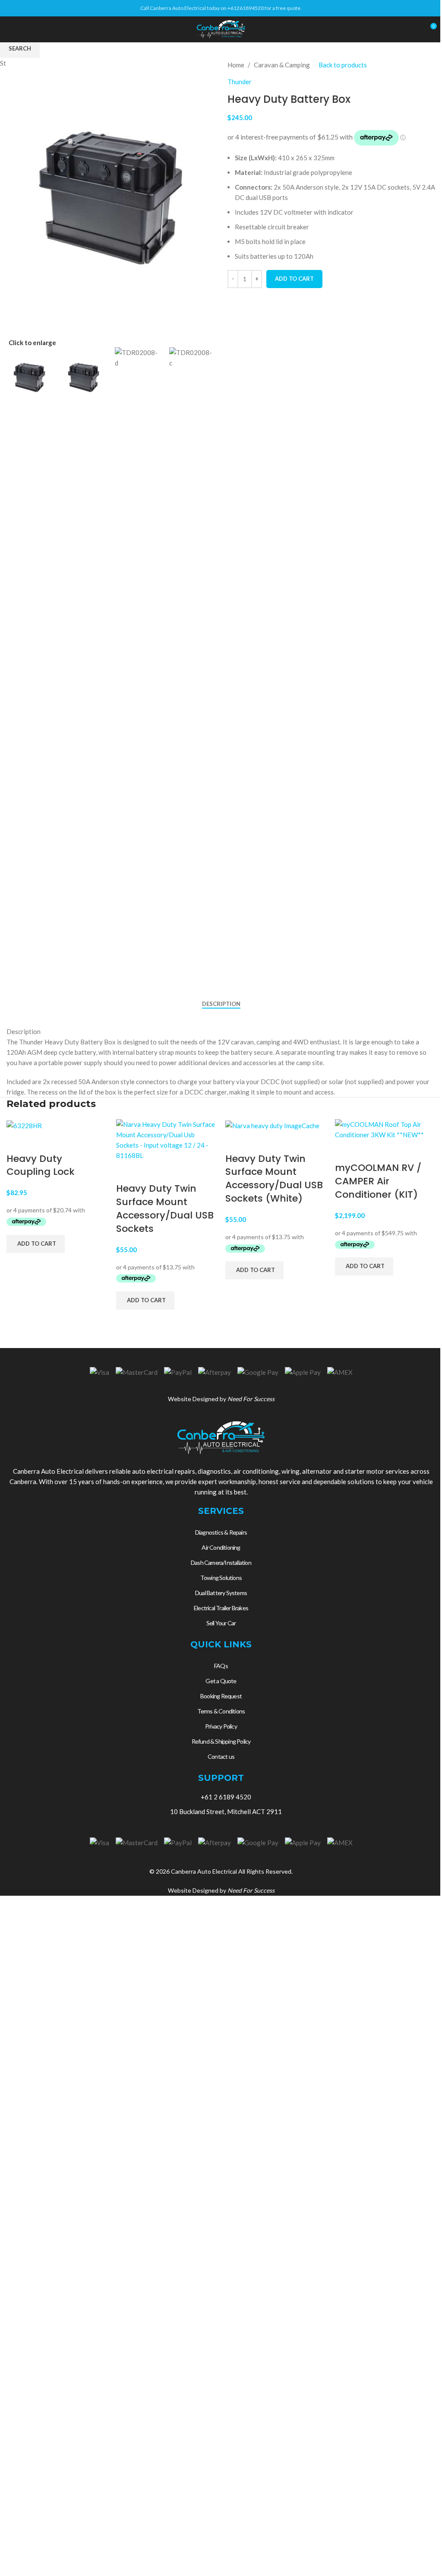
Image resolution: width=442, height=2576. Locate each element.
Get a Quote (221, 1681)
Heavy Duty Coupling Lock (41, 1165)
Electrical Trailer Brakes (221, 1608)
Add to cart (294, 279)
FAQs (221, 1666)
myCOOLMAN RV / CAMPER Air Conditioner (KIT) (378, 1181)
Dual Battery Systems (221, 1593)
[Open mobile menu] (10, 29)
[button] (36, 1244)
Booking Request (221, 1696)
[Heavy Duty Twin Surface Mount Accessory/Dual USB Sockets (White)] (272, 1124)
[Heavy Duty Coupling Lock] (24, 1124)
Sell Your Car (221, 1623)
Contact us (221, 1756)
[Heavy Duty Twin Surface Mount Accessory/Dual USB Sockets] (167, 1139)
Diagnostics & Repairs (221, 1532)
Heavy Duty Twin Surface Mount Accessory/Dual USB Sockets (165, 1208)
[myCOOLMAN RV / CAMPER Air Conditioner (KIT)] (385, 1129)
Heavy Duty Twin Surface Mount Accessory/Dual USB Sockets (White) (274, 1179)
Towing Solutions (221, 1578)
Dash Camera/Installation (221, 1562)
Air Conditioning (221, 1547)
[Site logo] (221, 29)
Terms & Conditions (221, 1711)
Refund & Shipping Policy (221, 1741)
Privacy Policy (221, 1726)
